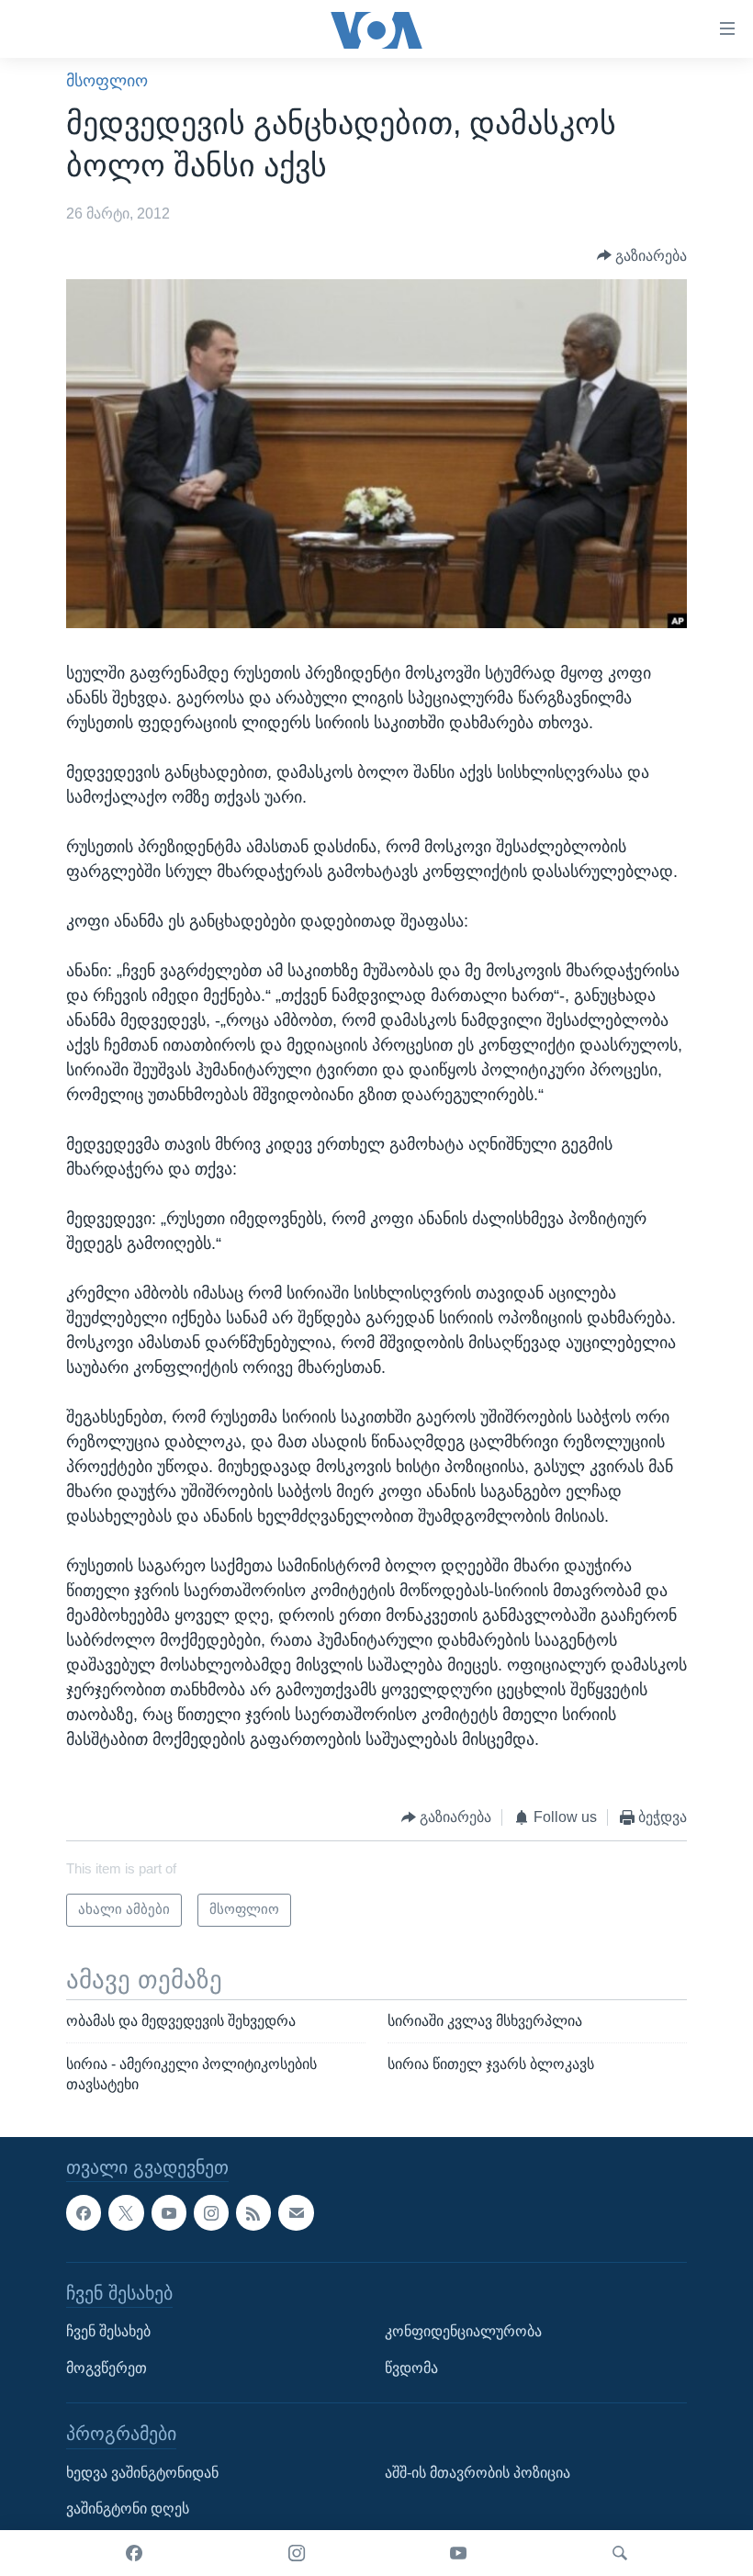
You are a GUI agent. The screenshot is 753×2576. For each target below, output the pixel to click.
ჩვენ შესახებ (108, 2331)
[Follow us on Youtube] (169, 2212)
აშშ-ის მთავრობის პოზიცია (478, 2472)
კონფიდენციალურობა (463, 2331)
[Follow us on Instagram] (211, 2212)
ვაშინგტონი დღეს (128, 2509)
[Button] (642, 256)
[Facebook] (134, 2553)
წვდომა (411, 2367)
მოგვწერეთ (107, 2367)
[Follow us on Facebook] (84, 2212)
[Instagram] (297, 2553)
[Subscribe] (296, 2212)
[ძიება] (620, 2553)
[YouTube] (458, 2553)
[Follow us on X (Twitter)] (126, 2212)
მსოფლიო (107, 81)
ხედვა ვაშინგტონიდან (142, 2472)
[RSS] (253, 2212)
